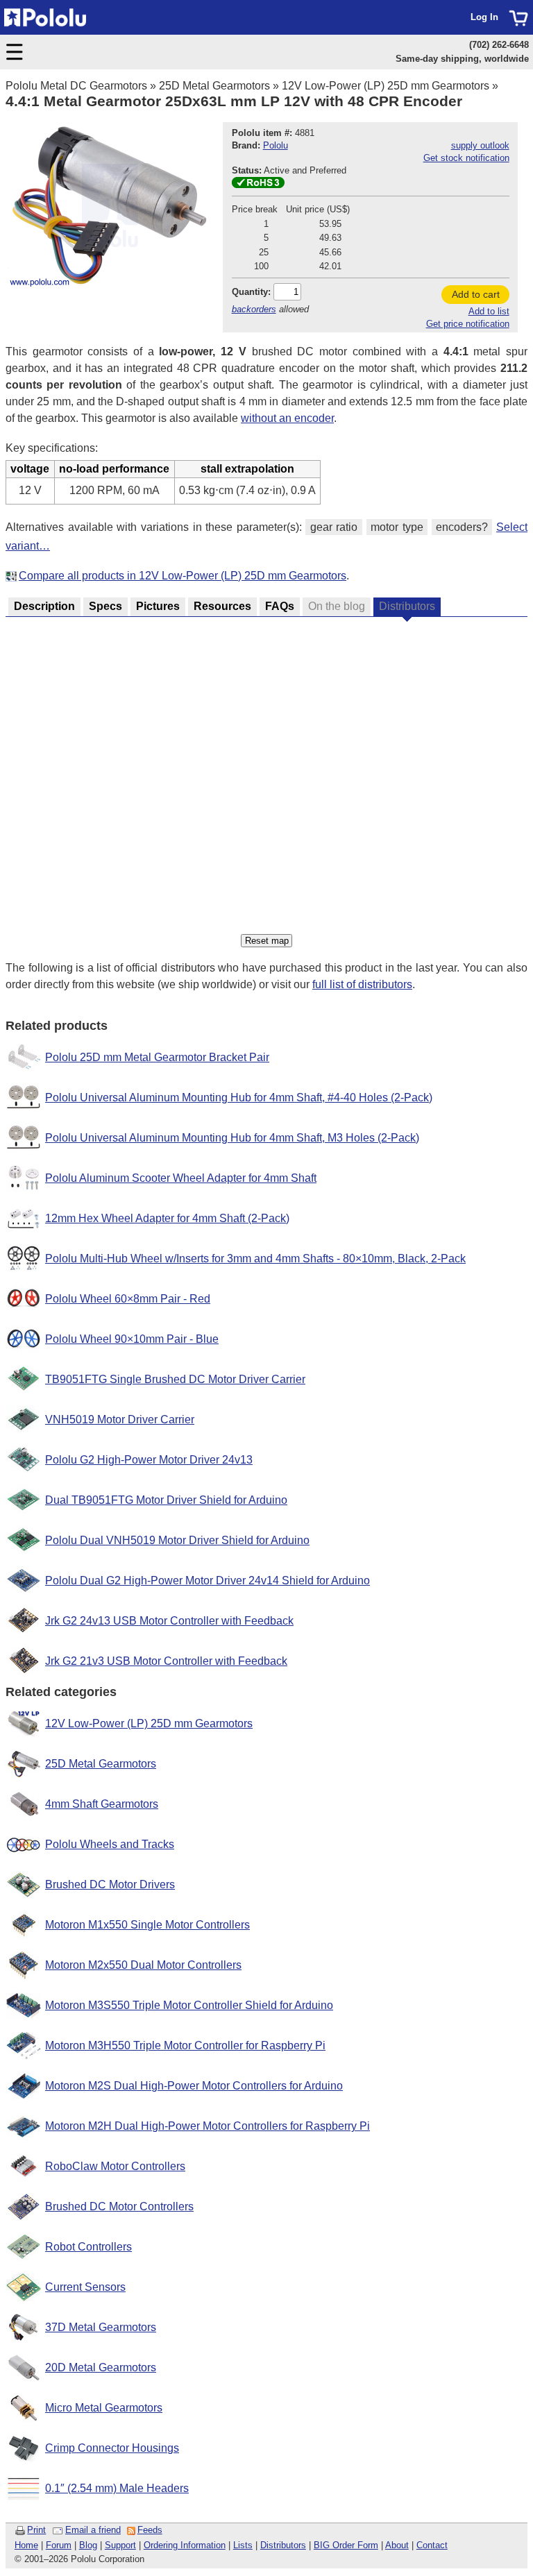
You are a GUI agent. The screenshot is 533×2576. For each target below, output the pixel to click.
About (397, 2545)
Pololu (276, 145)
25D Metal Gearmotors (214, 86)
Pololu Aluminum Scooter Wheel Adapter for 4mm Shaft (181, 1178)
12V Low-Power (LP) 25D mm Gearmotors (386, 86)
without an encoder (287, 418)
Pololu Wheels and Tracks (110, 1844)
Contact (432, 2545)
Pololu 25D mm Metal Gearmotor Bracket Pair (157, 1057)
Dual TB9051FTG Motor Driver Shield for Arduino (166, 1500)
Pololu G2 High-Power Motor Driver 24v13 (149, 1460)
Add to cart (476, 294)
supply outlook (480, 145)
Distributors (283, 2545)
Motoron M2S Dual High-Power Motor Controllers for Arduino (194, 2086)
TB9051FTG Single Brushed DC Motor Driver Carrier (175, 1379)
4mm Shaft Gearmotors (102, 1804)
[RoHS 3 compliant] (258, 185)
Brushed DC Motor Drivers (110, 1884)
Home (26, 2545)
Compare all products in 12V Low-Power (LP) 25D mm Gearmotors (183, 576)
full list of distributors (362, 984)
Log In (484, 17)
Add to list (489, 311)
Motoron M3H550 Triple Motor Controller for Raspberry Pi (185, 2045)
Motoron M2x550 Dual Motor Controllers (143, 1965)
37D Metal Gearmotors (101, 2327)
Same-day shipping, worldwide (462, 59)
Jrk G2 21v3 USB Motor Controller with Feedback (166, 1661)
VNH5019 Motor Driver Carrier (120, 1420)
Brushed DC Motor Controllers (119, 2206)
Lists (243, 2545)
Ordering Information (185, 2545)
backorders (254, 309)
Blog (88, 2545)
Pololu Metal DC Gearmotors (76, 86)
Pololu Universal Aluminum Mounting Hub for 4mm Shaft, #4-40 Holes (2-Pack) (239, 1098)
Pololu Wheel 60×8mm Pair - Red (128, 1299)
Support (120, 2545)
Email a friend (93, 2530)
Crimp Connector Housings (112, 2448)
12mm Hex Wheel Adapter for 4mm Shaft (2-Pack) (167, 1218)
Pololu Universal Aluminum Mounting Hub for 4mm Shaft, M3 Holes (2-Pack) (232, 1138)
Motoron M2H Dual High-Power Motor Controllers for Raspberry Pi (208, 2126)
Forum (59, 2545)
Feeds (150, 2530)
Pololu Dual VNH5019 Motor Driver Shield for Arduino (177, 1540)
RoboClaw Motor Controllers (115, 2166)
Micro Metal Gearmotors (104, 2408)
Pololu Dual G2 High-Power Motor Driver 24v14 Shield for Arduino (208, 1581)
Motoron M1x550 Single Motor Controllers (147, 1925)
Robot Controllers (88, 2247)
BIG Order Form (346, 2545)
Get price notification (468, 324)
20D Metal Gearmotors (101, 2367)
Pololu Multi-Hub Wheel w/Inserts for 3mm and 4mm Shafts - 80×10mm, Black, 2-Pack (255, 1259)
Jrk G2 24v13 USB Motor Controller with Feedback (169, 1621)
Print (36, 2530)
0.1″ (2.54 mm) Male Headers (117, 2488)
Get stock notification (466, 158)
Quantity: (251, 292)
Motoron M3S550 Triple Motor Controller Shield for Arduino (189, 2005)
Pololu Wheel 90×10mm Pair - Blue (132, 1339)
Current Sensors (85, 2287)
